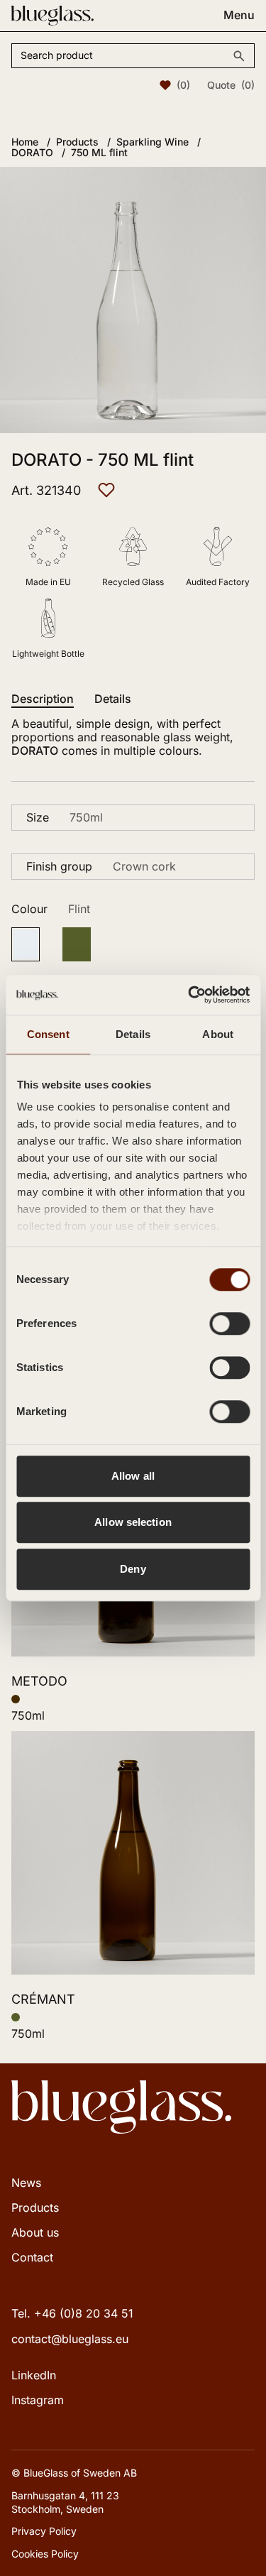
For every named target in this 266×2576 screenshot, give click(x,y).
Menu (239, 15)
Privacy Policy (44, 2531)
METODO (39, 1681)
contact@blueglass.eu (70, 2339)
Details (113, 699)
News (26, 2183)
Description (43, 699)
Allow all (133, 1476)
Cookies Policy (45, 2554)
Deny (133, 1569)
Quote (231, 85)
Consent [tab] (48, 1034)
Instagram (38, 2400)
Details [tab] (133, 1034)
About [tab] (218, 1034)
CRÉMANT (43, 1999)
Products (35, 2207)
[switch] (229, 1324)
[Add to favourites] (106, 490)
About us (35, 2232)
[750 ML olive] (77, 944)
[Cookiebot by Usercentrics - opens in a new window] (189, 995)
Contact (32, 2257)
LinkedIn (34, 2375)
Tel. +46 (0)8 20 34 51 (72, 2313)
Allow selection (133, 1522)
